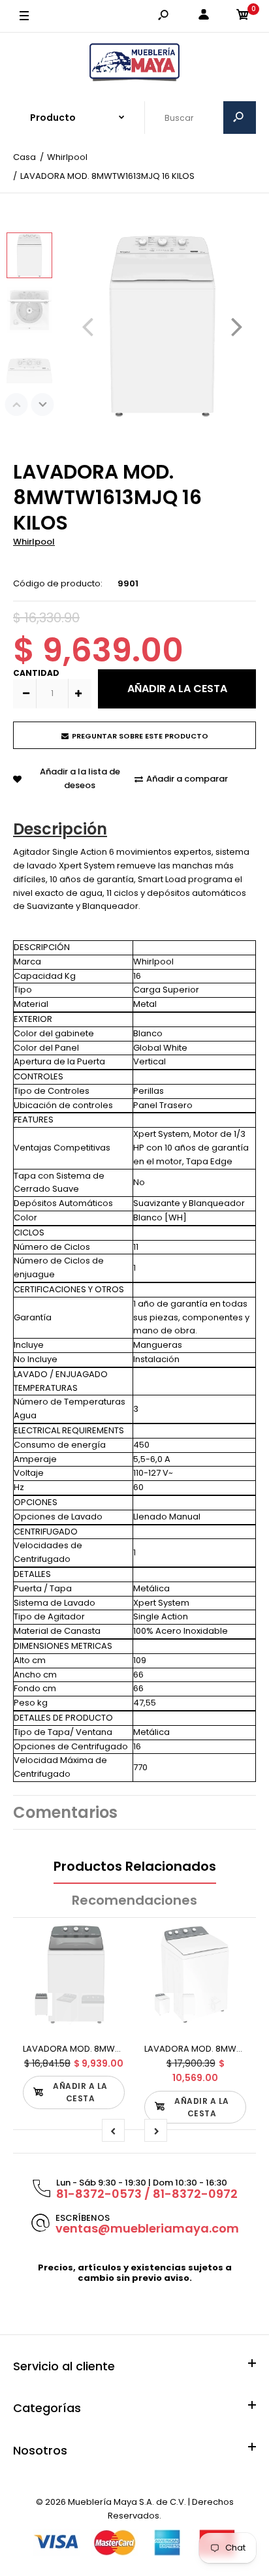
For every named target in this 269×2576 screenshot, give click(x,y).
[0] (243, 17)
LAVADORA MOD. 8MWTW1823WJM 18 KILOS (112, 2049)
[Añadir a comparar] (107, 1968)
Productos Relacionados (135, 1866)
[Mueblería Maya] (134, 63)
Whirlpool (34, 542)
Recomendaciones (134, 1900)
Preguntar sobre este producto (140, 736)
